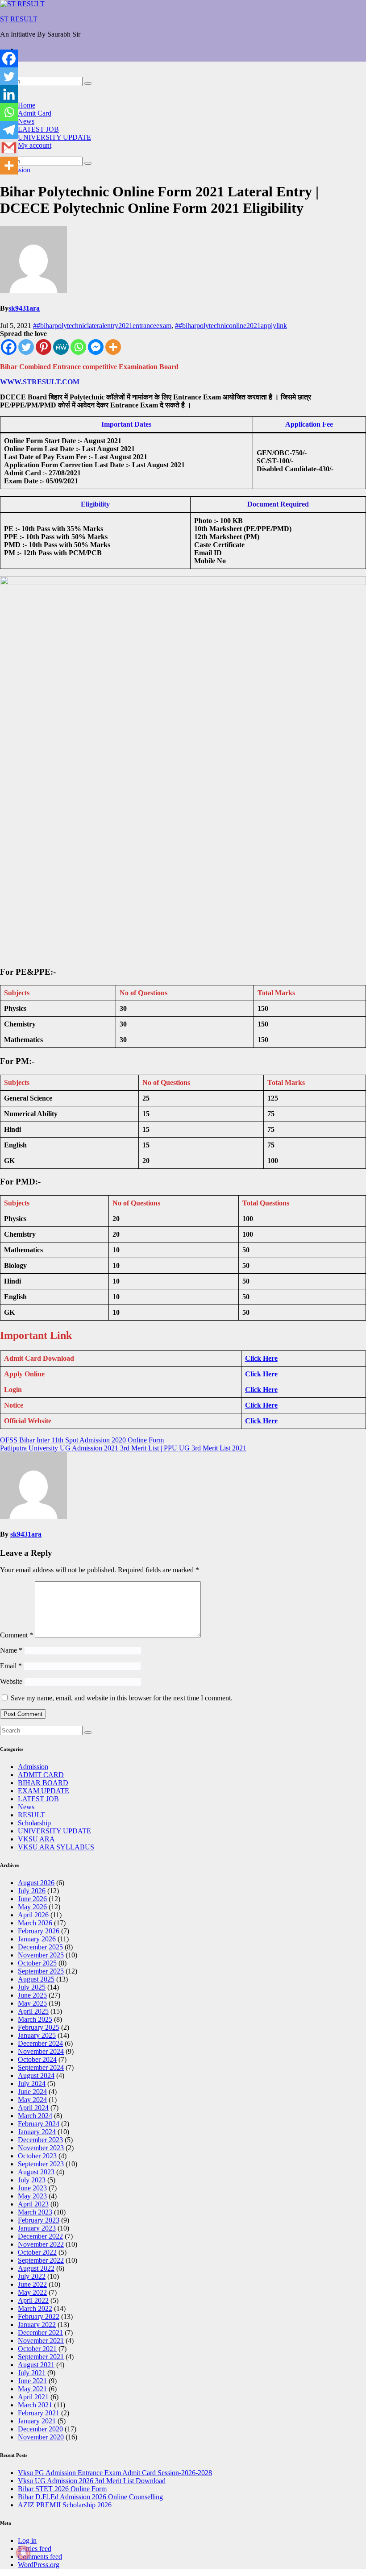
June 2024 (32, 2092)
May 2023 (32, 2196)
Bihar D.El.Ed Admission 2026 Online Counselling (90, 2497)
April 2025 (33, 2011)
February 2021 (39, 2413)
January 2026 (37, 1939)
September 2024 (41, 2067)
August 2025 (36, 1979)
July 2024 (32, 2084)
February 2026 (39, 1931)
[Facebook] (9, 347)
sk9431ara (24, 308)
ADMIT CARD (41, 1775)
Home (27, 105)
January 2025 (37, 2035)
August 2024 (36, 2075)
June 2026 (32, 1899)
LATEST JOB (38, 129)
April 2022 (33, 2300)
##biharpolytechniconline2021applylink (231, 326)
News (26, 121)
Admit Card (35, 113)
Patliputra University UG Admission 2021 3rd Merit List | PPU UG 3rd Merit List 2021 (123, 1448)
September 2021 (41, 2357)
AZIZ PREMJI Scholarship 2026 (65, 2505)
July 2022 (32, 2276)
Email (11, 1666)
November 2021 (41, 2341)
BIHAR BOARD (43, 1783)
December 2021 (40, 2333)
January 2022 (37, 2325)
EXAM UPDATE (44, 1791)
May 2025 (32, 2003)
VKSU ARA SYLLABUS (56, 1847)
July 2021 (32, 2373)
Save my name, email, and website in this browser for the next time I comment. (122, 1698)
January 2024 (37, 2132)
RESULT (31, 1815)
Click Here (261, 1358)
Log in (27, 2541)
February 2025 (39, 2027)
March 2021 (35, 2405)
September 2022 (41, 2260)
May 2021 (32, 2389)
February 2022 (39, 2316)
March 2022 (35, 2308)
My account (35, 145)
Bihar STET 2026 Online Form (62, 2489)
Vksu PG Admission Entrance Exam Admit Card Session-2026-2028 (115, 2473)
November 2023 (41, 2148)
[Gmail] (9, 148)
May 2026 (32, 1907)
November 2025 (41, 1955)
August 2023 (36, 2172)
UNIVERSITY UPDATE (54, 137)
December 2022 (40, 2236)
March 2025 (35, 2019)
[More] (113, 347)
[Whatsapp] (78, 347)
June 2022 (32, 2284)
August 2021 (36, 2365)
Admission (33, 1767)
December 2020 (40, 2429)
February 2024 (39, 2124)
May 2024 (32, 2100)
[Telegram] (9, 130)
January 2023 (37, 2228)
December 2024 (40, 2043)
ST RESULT (19, 19)
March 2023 (35, 2212)
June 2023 (32, 2188)
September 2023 (41, 2164)
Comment (17, 1635)
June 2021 (32, 2381)
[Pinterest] (44, 347)
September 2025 (41, 1971)
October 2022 (37, 2252)
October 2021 (37, 2349)
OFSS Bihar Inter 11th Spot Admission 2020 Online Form (82, 1440)
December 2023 (40, 2140)
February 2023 (39, 2220)
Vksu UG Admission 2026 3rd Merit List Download (92, 2481)
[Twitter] (26, 347)
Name (11, 1650)
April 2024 (33, 2108)
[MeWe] (61, 347)
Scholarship (34, 1823)
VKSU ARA (36, 1839)
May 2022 (32, 2292)
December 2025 (40, 1947)
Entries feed (35, 2549)
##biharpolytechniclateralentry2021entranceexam (102, 326)
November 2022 (41, 2244)
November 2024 (41, 2051)
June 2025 (32, 1995)
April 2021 (33, 2397)
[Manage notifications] (23, 2553)
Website (11, 1681)
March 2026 (35, 1923)
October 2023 (37, 2156)
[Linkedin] (9, 94)
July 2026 (32, 1891)
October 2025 (37, 1963)
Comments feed (40, 2557)
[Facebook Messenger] (96, 347)
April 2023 (33, 2204)
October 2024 (37, 2059)
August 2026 (36, 1883)
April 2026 (33, 1915)
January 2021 (37, 2421)
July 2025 (32, 1987)
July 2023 (32, 2180)
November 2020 (41, 2437)
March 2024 (35, 2116)
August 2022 (36, 2268)
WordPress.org (39, 2565)
